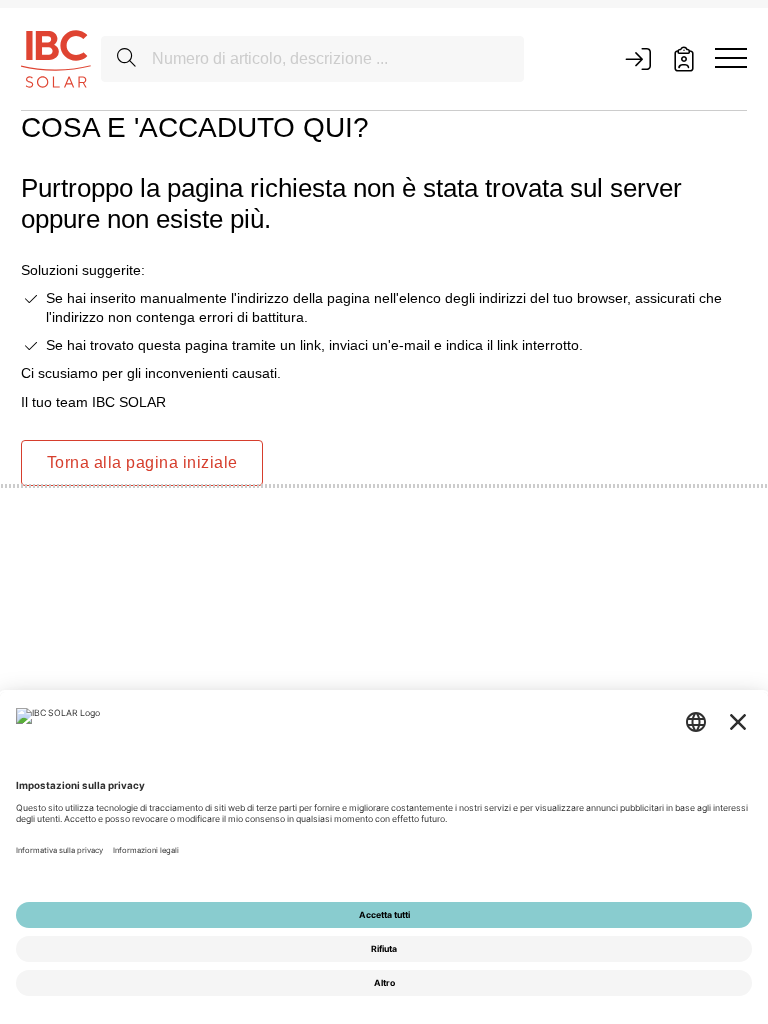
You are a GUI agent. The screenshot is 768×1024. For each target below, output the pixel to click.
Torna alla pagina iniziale (142, 462)
